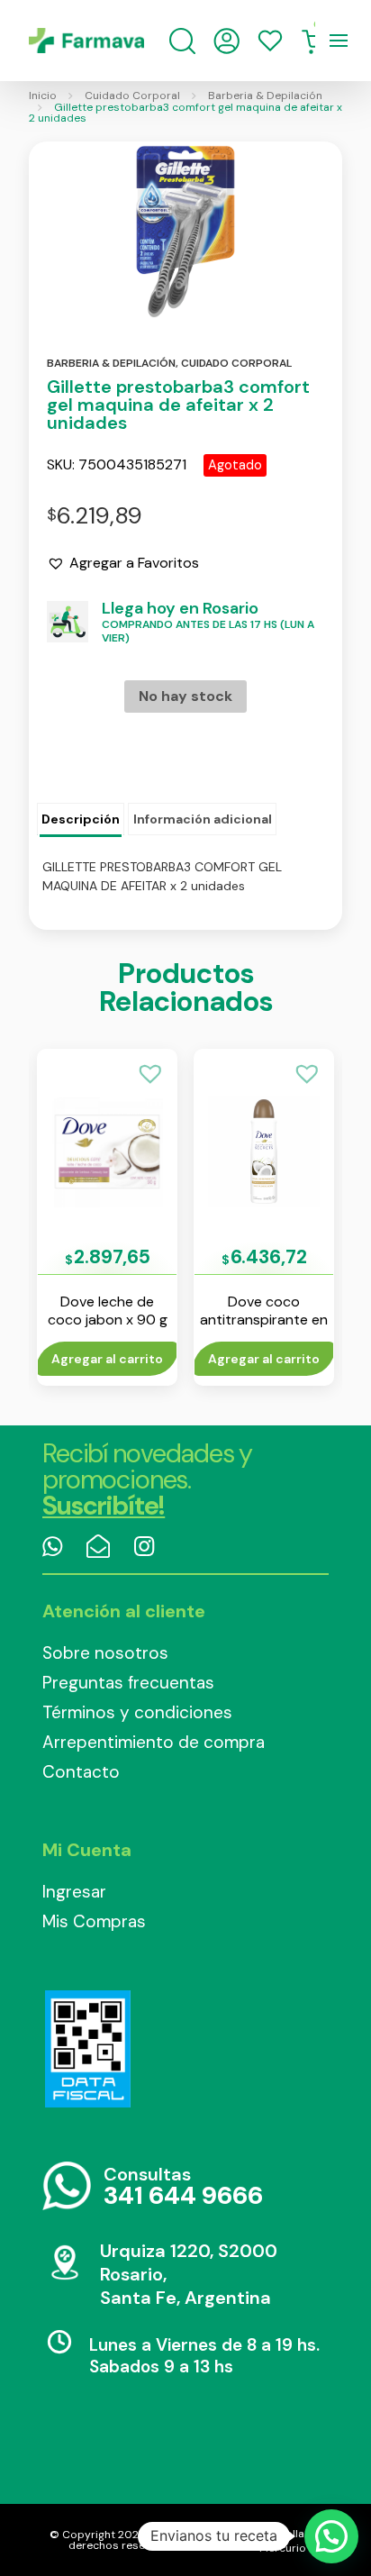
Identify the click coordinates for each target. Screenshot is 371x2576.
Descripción (81, 819)
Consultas (183, 2187)
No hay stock (185, 696)
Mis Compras (94, 1921)
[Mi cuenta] (226, 41)
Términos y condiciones (137, 1712)
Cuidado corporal (236, 363)
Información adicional (203, 819)
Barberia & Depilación (265, 96)
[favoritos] (270, 41)
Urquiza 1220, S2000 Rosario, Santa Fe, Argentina (189, 2274)
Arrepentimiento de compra (154, 1742)
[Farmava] (86, 41)
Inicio (43, 96)
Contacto (81, 1772)
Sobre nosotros (105, 1653)
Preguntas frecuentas (128, 1683)
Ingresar (74, 1892)
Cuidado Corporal (132, 96)
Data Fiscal (87, 2049)
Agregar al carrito (107, 1359)
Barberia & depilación (111, 363)
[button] (123, 563)
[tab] (81, 820)
